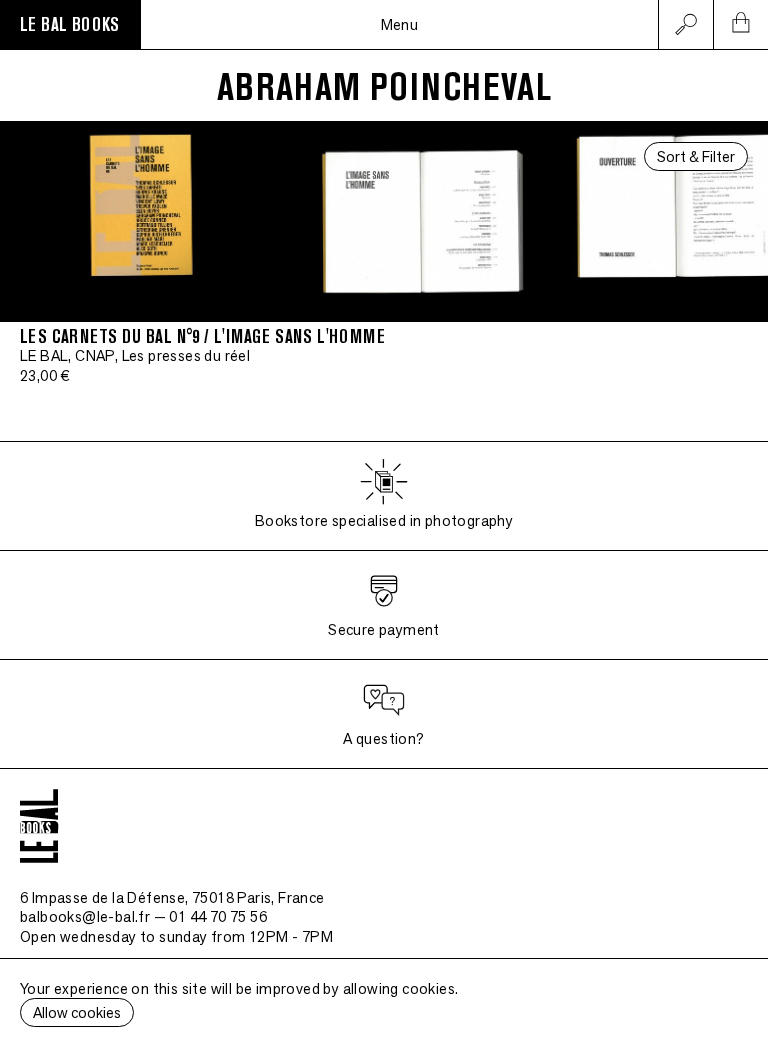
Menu (400, 24)
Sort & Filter (696, 156)
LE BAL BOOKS (70, 25)
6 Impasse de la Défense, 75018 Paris (172, 897)
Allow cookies (77, 1012)
